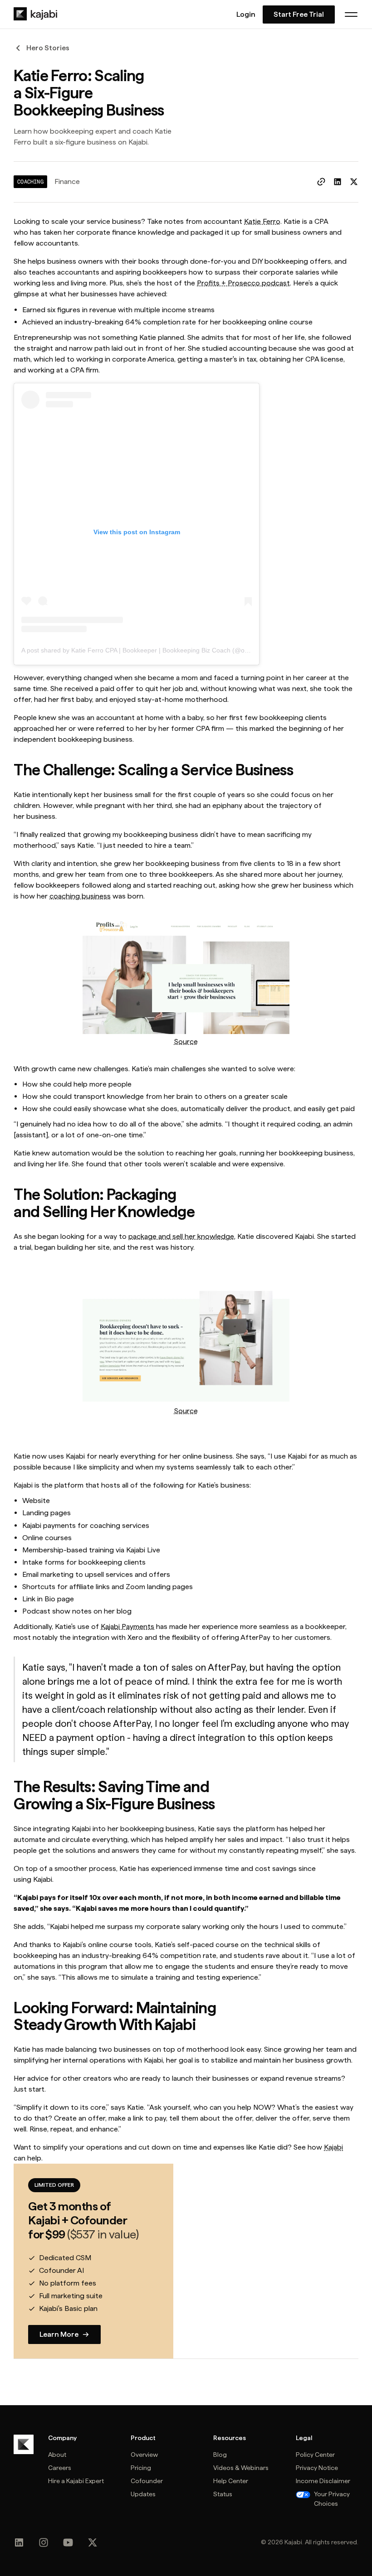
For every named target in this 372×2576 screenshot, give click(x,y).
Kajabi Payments (127, 1626)
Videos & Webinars (241, 2468)
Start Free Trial (299, 14)
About (57, 2455)
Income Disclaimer (323, 2481)
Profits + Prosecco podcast (243, 283)
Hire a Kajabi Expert (76, 2481)
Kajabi (333, 2147)
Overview (144, 2455)
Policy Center (315, 2455)
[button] (351, 14)
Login (246, 14)
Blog (220, 2455)
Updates (143, 2494)
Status (223, 2494)
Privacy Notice (317, 2468)
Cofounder (147, 2481)
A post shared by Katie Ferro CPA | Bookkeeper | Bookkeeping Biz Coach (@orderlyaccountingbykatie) (168, 650)
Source (186, 1042)
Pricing (141, 2468)
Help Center (231, 2481)
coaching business (80, 896)
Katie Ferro (262, 221)
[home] (35, 14)
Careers (60, 2468)
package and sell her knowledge (181, 1236)
